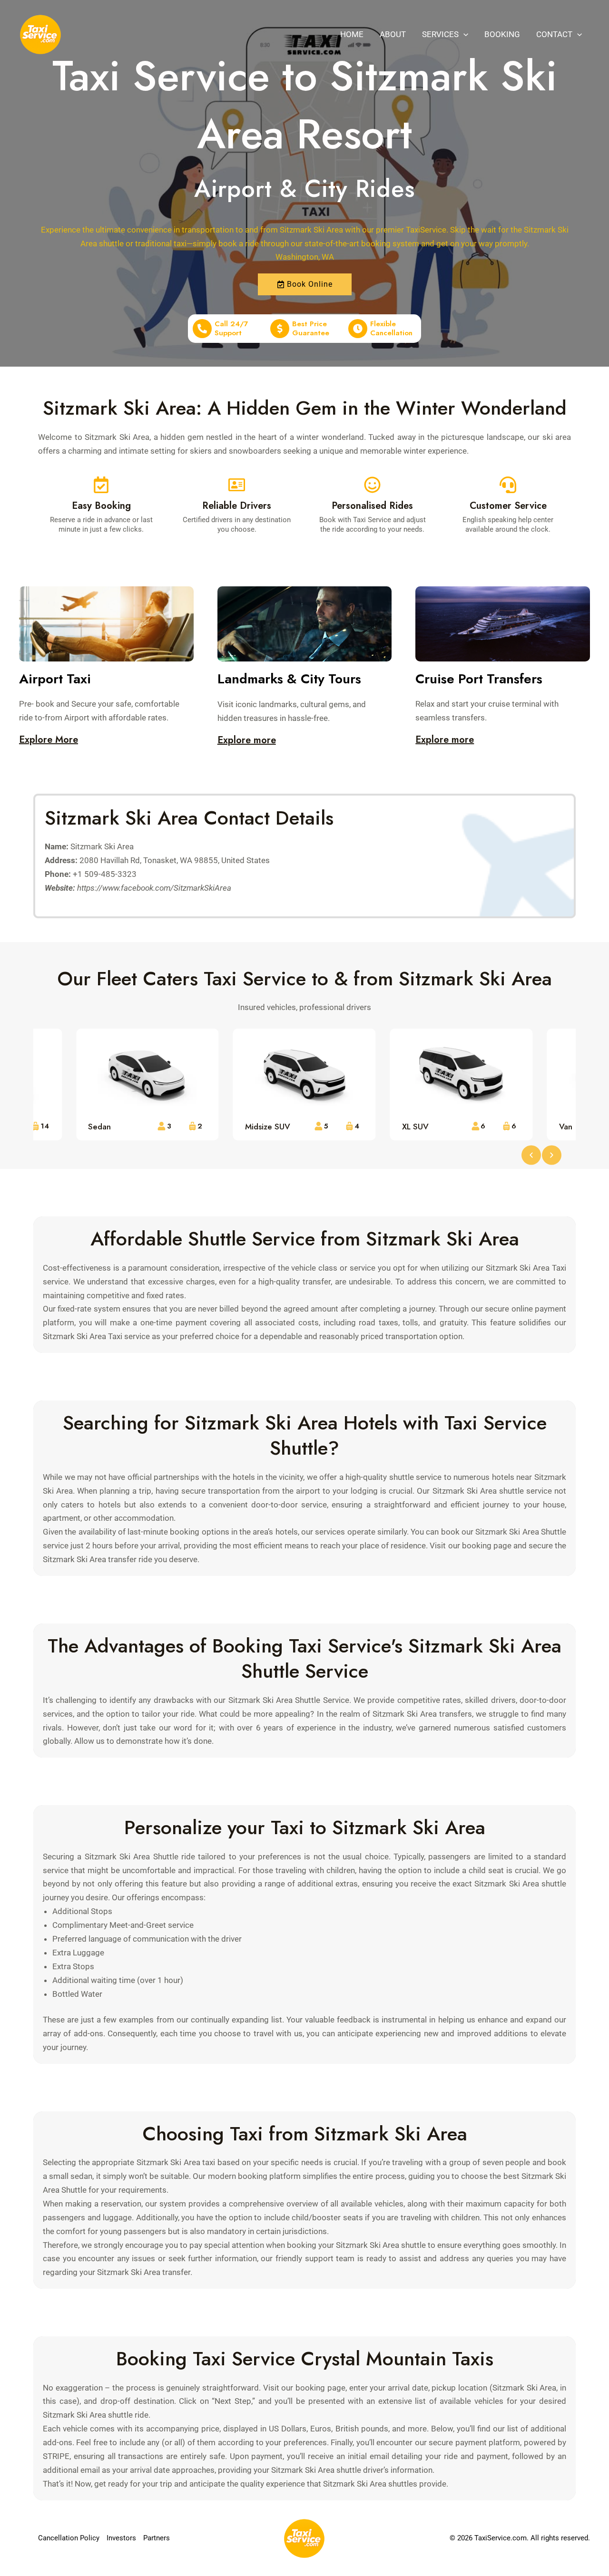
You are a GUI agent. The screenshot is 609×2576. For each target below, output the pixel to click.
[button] (463, 34)
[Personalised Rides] (372, 485)
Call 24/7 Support (231, 329)
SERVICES (440, 34)
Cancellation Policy (69, 2538)
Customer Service (508, 506)
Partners (157, 2538)
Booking (502, 34)
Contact (554, 34)
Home (352, 34)
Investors (121, 2538)
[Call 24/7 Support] (202, 329)
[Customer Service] (508, 485)
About (393, 34)
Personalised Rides (372, 506)
